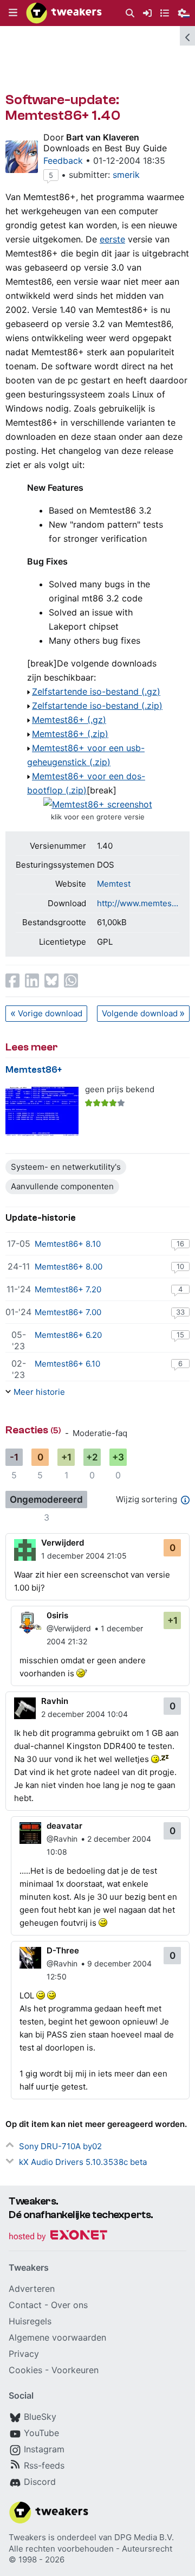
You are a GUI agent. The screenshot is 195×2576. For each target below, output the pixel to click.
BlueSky (40, 2417)
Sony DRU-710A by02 (60, 2146)
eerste (112, 239)
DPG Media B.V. (144, 2537)
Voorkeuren (75, 2370)
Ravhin (55, 1701)
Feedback (63, 161)
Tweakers (27, 2537)
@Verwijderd (69, 1628)
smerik (126, 175)
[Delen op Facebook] (12, 981)
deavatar (64, 1826)
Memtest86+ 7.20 (68, 1289)
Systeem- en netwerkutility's (66, 1167)
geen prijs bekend (120, 1089)
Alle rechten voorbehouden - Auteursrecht (90, 2549)
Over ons (69, 2305)
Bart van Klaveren (103, 137)
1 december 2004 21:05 (84, 1556)
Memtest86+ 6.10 (67, 1364)
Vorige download (50, 1013)
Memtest (114, 884)
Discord (40, 2482)
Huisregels (30, 2321)
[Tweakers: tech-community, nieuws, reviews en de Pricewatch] (64, 13)
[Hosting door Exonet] (58, 2237)
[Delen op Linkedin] (32, 981)
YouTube (41, 2433)
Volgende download (140, 1013)
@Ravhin (62, 1839)
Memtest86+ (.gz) (69, 720)
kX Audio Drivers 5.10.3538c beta (83, 2162)
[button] (13, 13)
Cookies (25, 2370)
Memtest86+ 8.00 (69, 1267)
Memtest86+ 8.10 (68, 1244)
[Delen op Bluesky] (51, 981)
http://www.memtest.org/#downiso (138, 903)
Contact (25, 2305)
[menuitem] (130, 13)
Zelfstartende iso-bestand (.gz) (96, 691)
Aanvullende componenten (62, 1186)
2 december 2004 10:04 (84, 1714)
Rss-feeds (44, 2465)
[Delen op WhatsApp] (71, 981)
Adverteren (32, 2289)
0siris (57, 1615)
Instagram (44, 2449)
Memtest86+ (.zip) (70, 734)
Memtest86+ (34, 1070)
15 (180, 1335)
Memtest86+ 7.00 (68, 1312)
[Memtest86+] (42, 1111)
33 (180, 1312)
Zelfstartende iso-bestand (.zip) (97, 706)
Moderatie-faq (100, 1433)
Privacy (24, 2354)
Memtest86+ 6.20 (68, 1335)
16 (180, 1244)
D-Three (63, 1950)
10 (180, 1266)
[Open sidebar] (187, 36)
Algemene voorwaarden (57, 2337)
